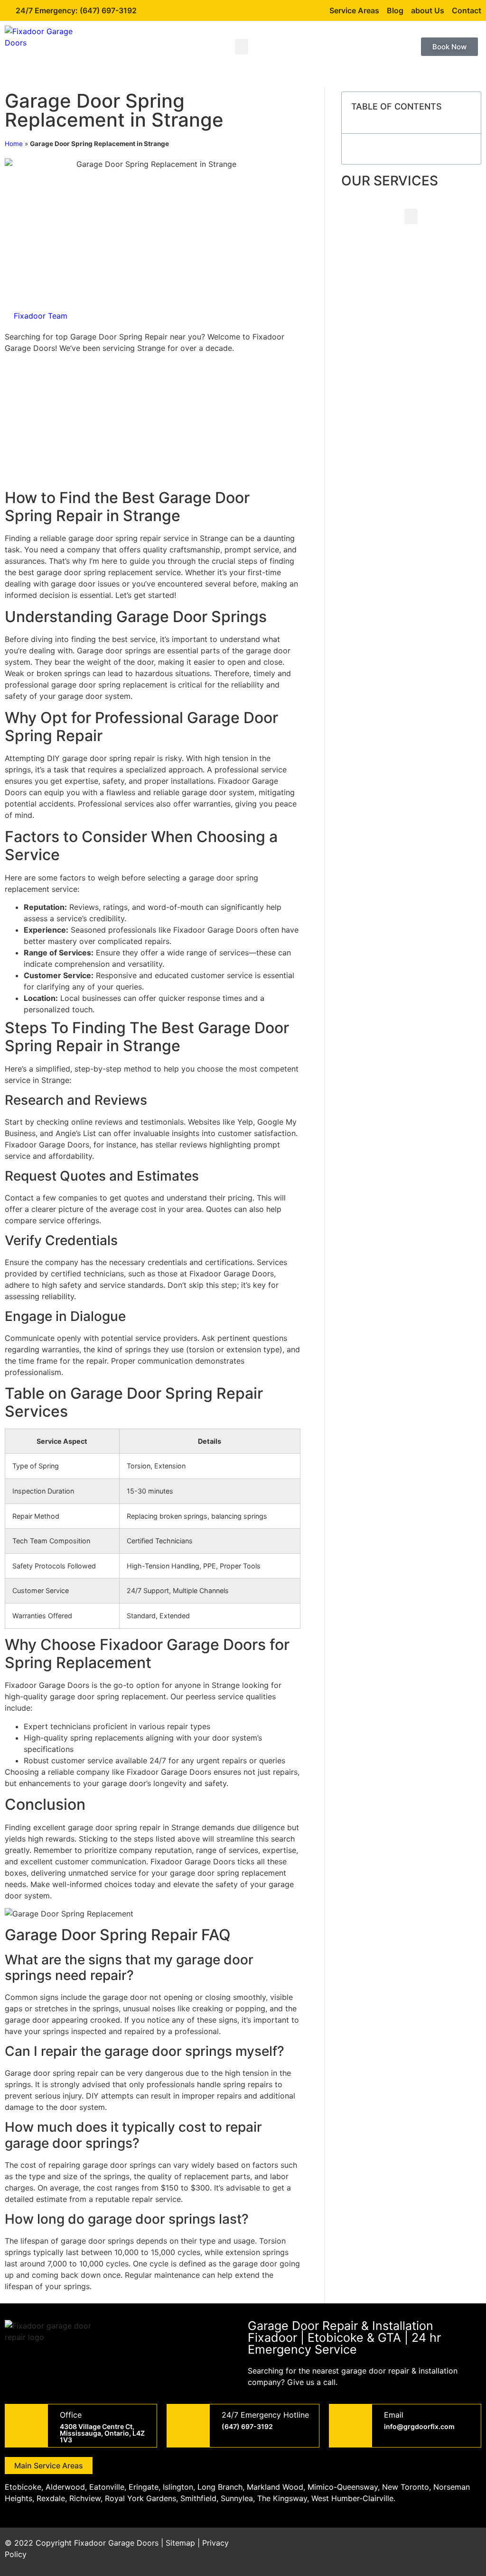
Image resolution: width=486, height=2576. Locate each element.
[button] (242, 47)
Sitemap (180, 2543)
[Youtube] (443, 2549)
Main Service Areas (49, 2466)
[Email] (351, 2426)
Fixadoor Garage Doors (116, 2543)
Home (14, 144)
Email (394, 2415)
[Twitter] (417, 2549)
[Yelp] (469, 2549)
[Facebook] (391, 2549)
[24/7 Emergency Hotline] (188, 2426)
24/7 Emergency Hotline (265, 2415)
